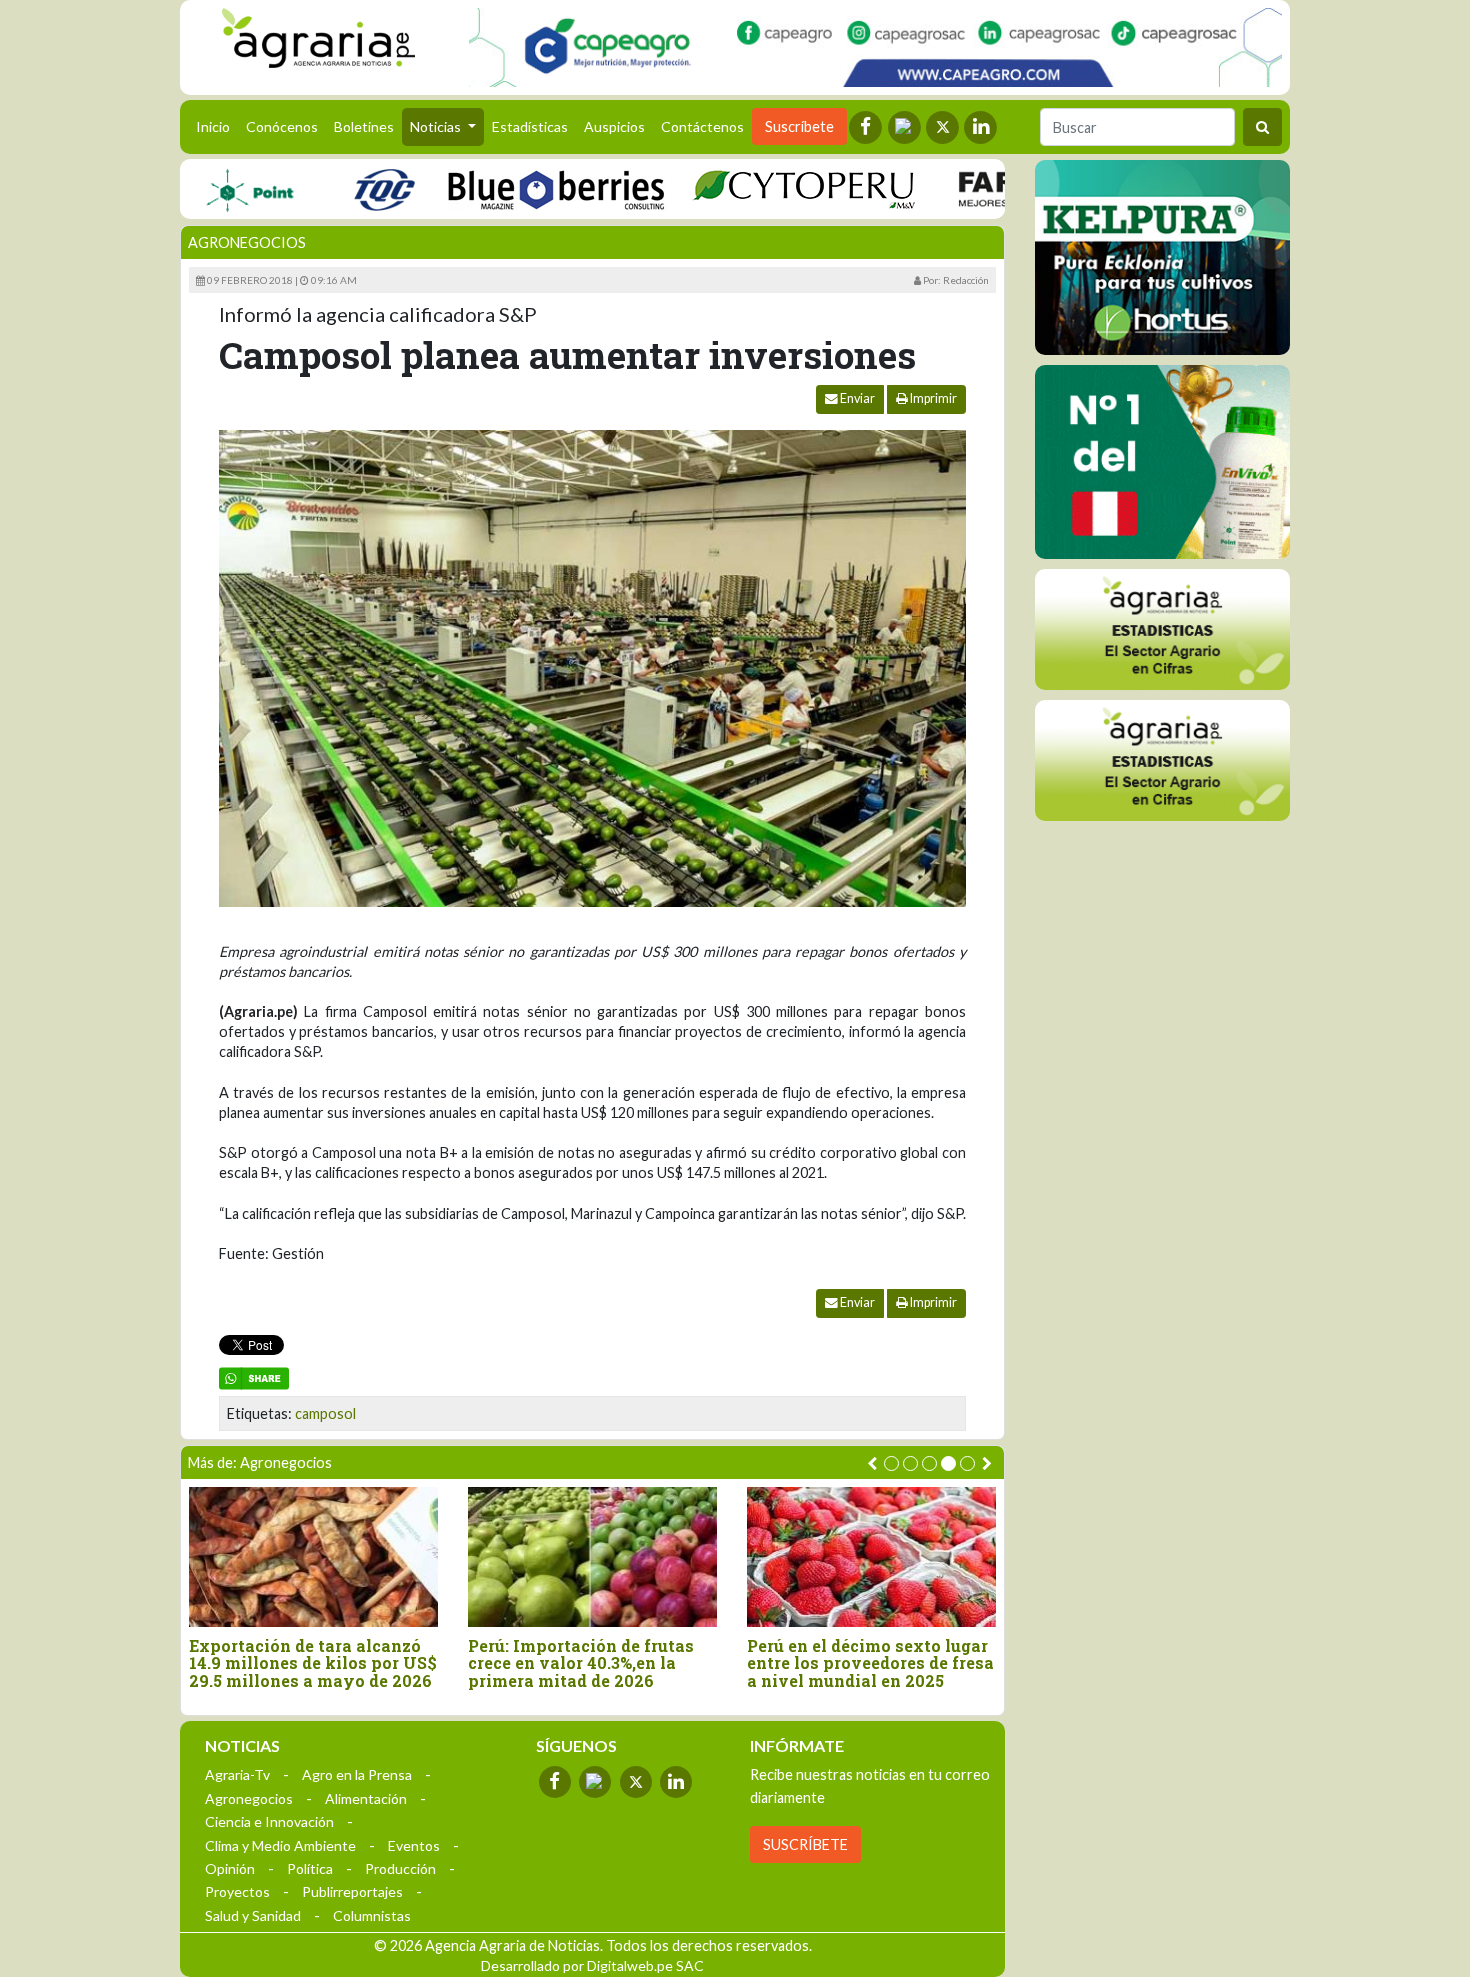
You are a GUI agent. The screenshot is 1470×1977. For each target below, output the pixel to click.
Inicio (217, 126)
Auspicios (614, 126)
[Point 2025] (1162, 462)
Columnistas (372, 1915)
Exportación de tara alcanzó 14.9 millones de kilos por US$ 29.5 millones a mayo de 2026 (313, 1663)
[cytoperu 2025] (762, 188)
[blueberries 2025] (514, 188)
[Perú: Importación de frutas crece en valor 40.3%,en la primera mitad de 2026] (592, 1556)
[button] (891, 1463)
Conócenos (282, 126)
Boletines (364, 126)
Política (310, 1868)
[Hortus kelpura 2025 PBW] (1162, 257)
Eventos (414, 1845)
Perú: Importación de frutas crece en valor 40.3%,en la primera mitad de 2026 (581, 1663)
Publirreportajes (352, 1891)
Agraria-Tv (237, 1774)
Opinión (230, 1868)
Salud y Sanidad (253, 1915)
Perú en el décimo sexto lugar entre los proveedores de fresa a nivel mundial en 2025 (870, 1663)
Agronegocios (247, 242)
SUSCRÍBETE (805, 1844)
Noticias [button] (437, 126)
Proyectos (237, 1891)
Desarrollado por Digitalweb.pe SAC (592, 1965)
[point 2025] (207, 188)
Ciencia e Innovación (269, 1821)
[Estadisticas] (1162, 629)
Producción (400, 1868)
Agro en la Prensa (357, 1774)
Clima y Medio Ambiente (280, 1845)
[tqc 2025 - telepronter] (342, 188)
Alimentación (366, 1798)
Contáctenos (702, 126)
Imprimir (932, 398)
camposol (325, 1413)
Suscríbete (799, 126)
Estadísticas (530, 126)
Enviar (856, 398)
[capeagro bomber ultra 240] (875, 47)
